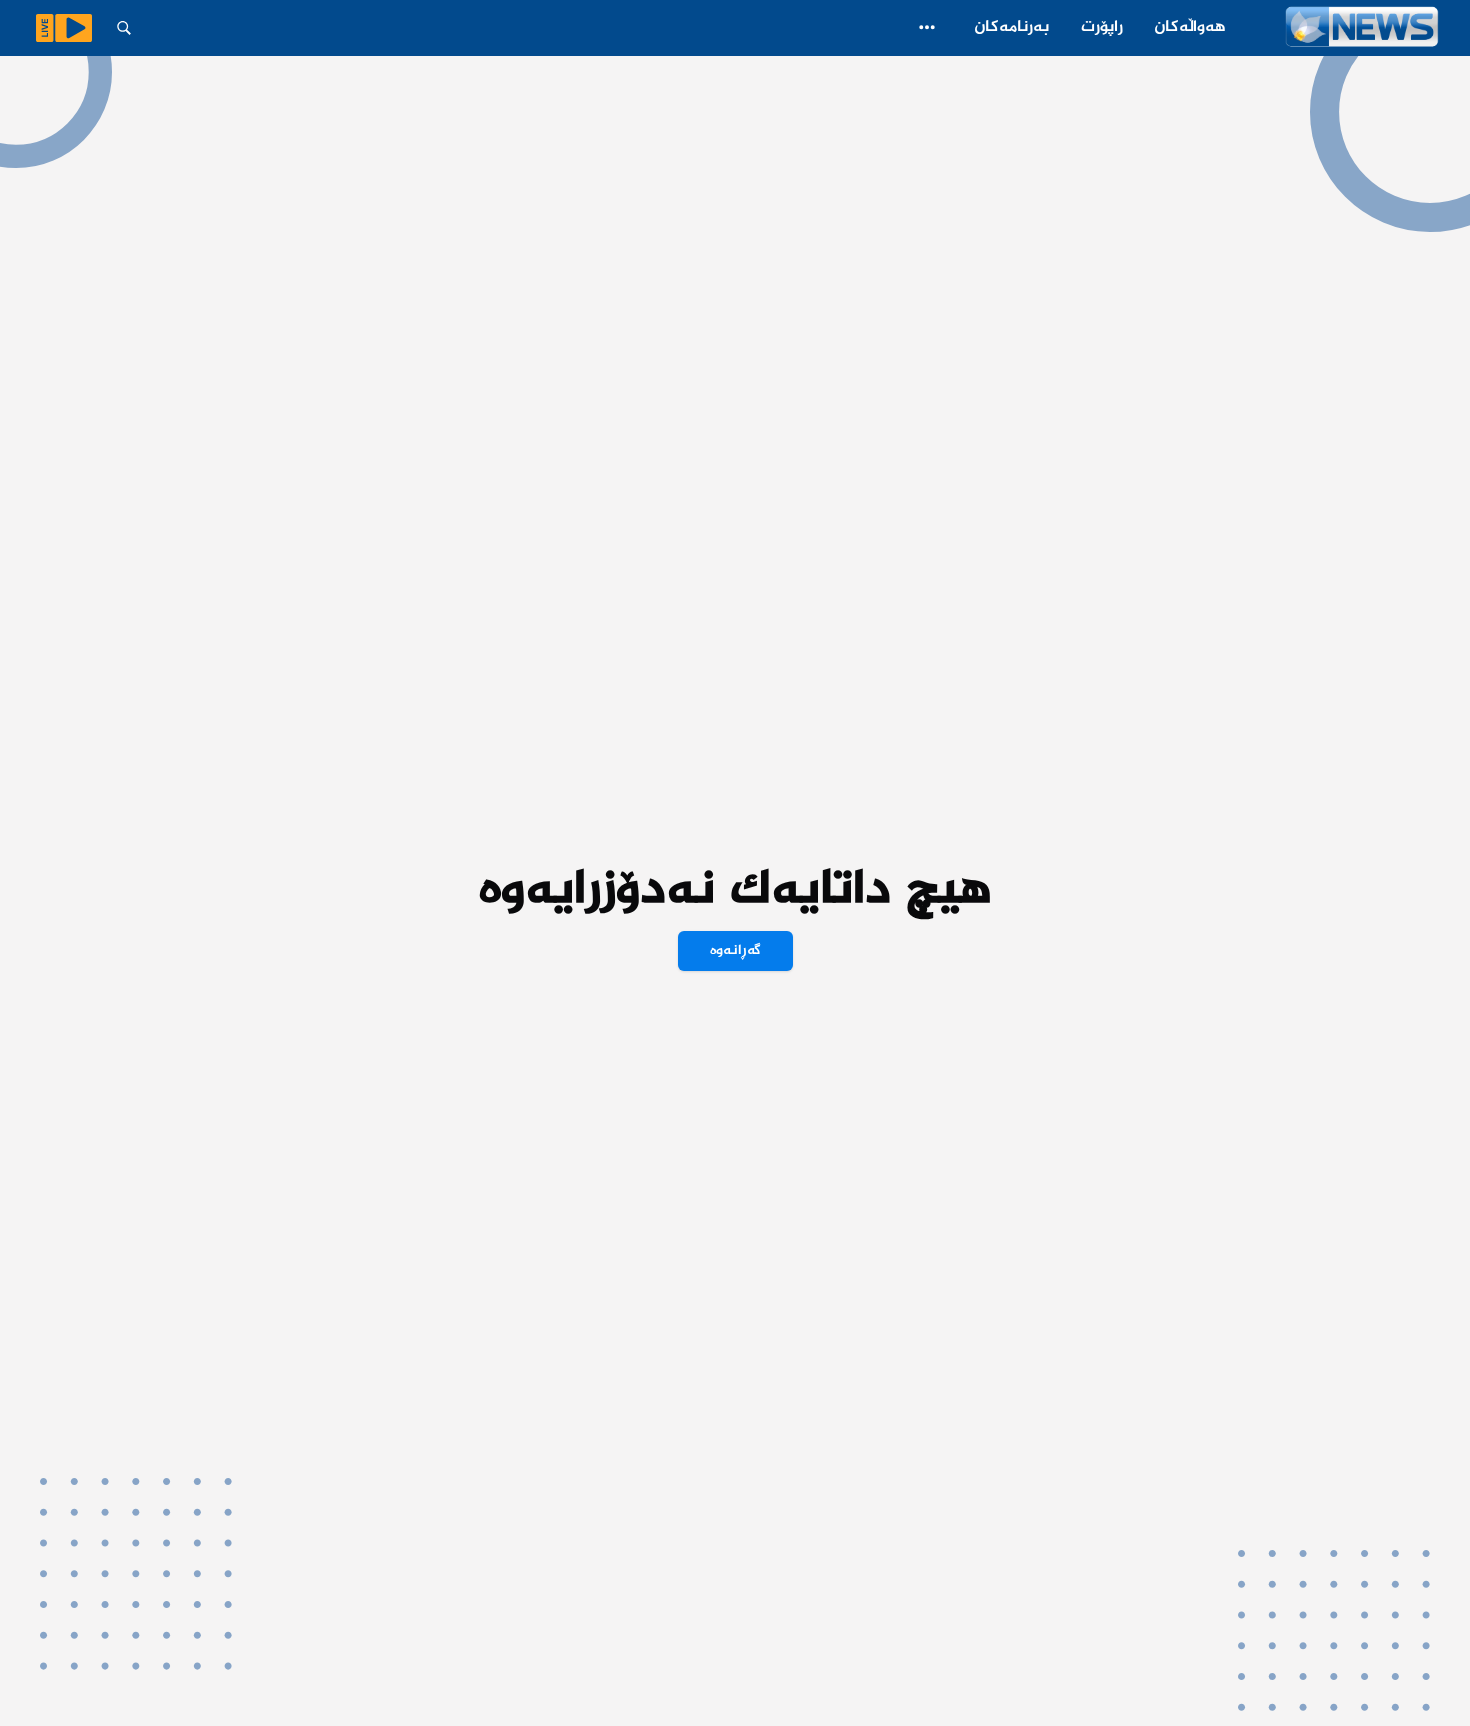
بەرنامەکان (1012, 27)
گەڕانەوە (735, 951)
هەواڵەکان (1190, 27)
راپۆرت (1102, 27)
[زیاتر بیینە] (927, 27)
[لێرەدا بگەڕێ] (124, 28)
